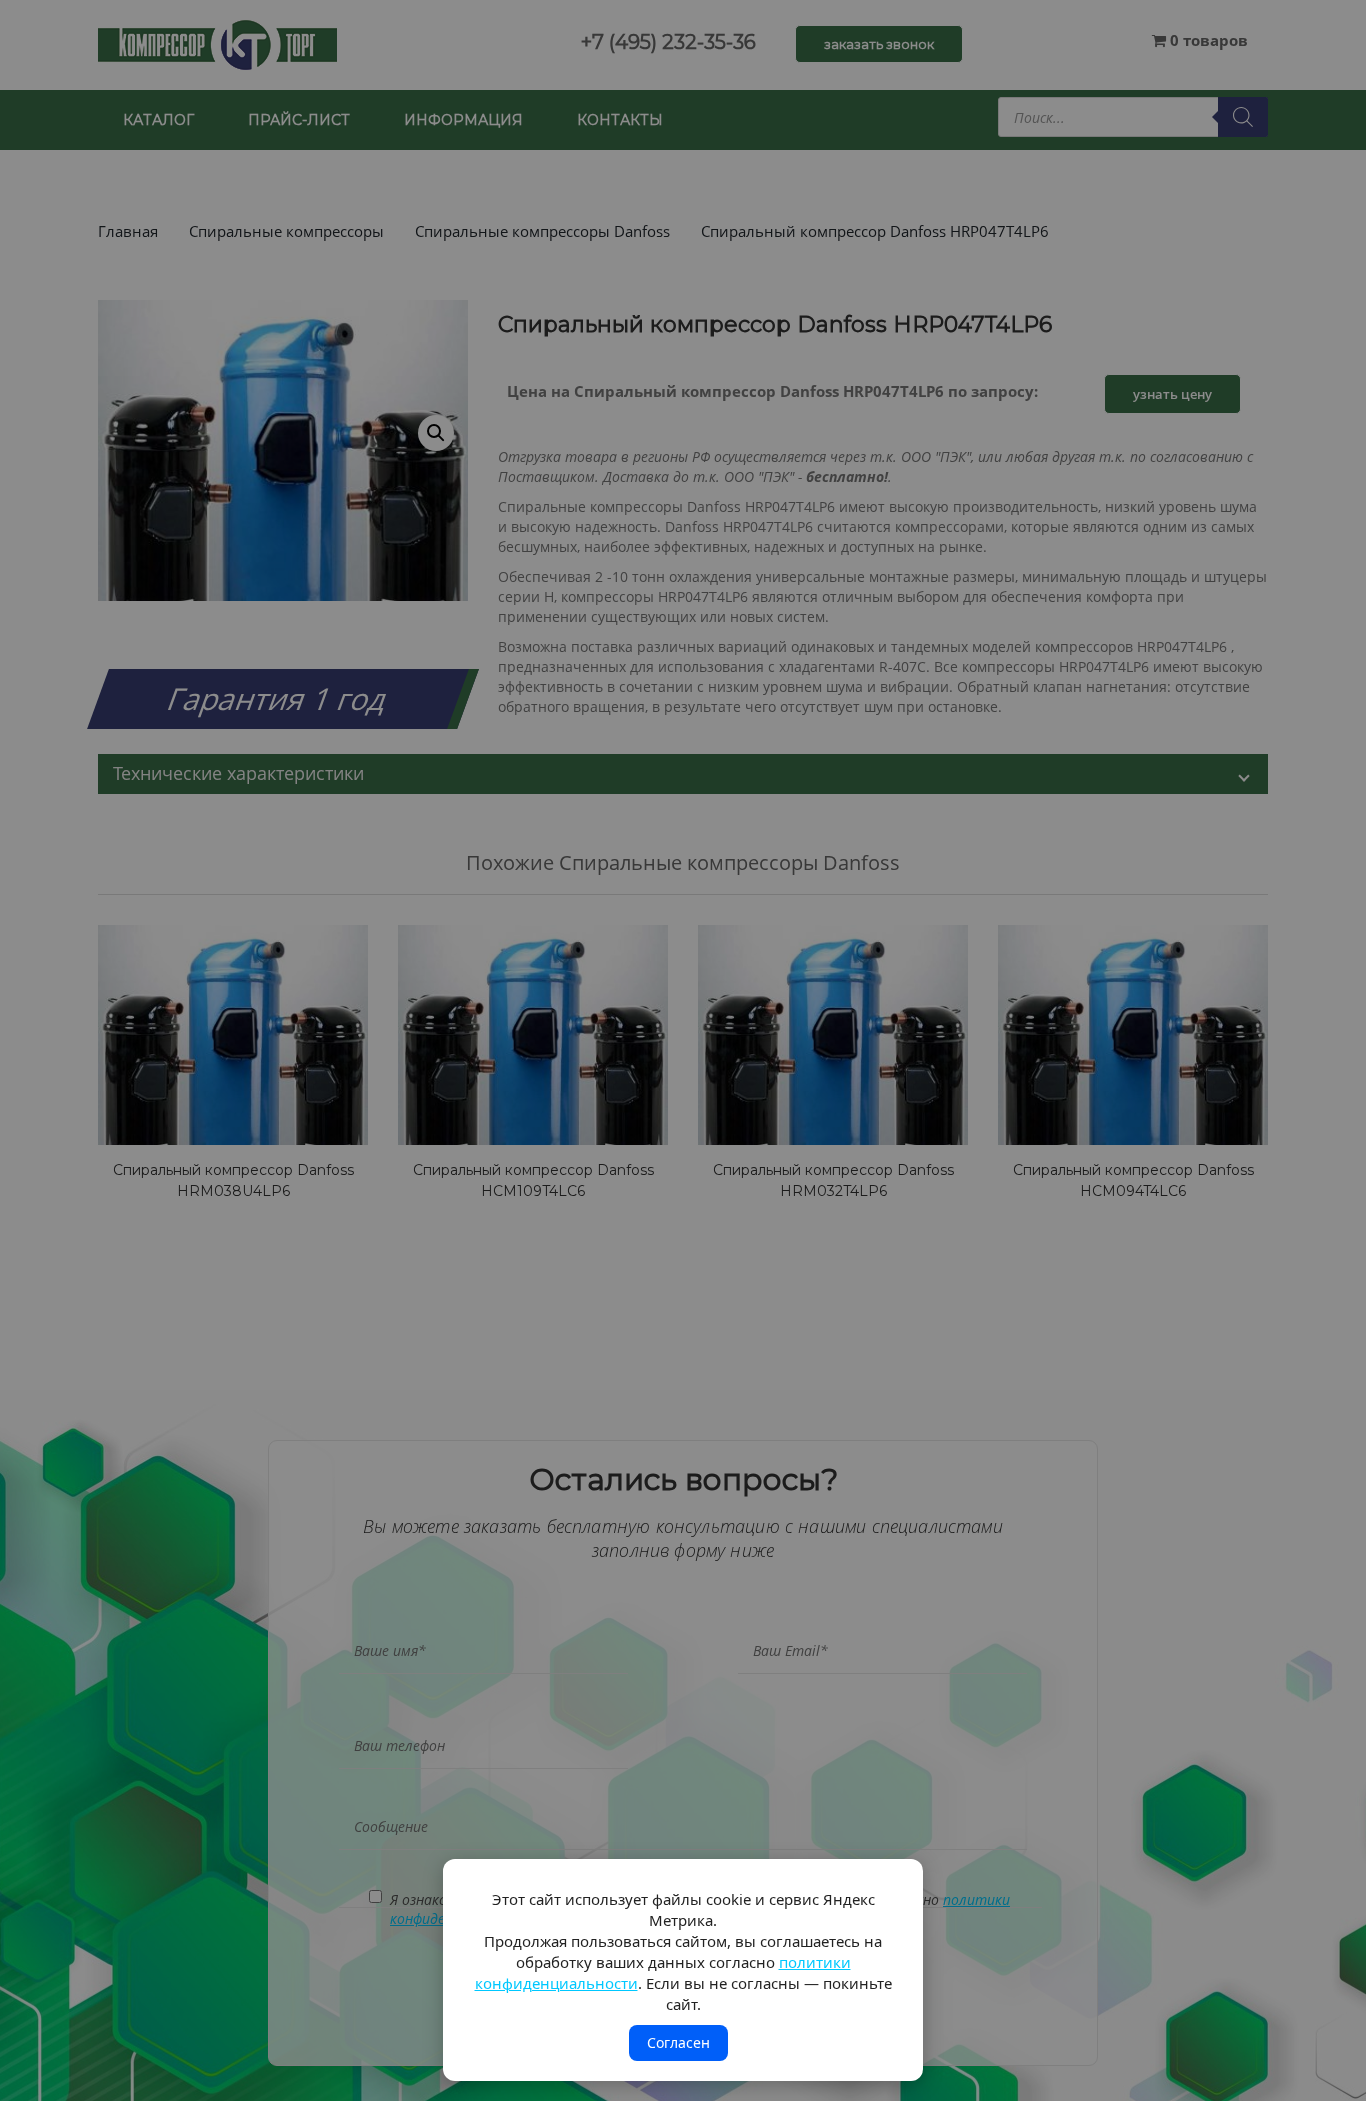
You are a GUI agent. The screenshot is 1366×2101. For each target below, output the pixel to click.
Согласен (678, 2042)
